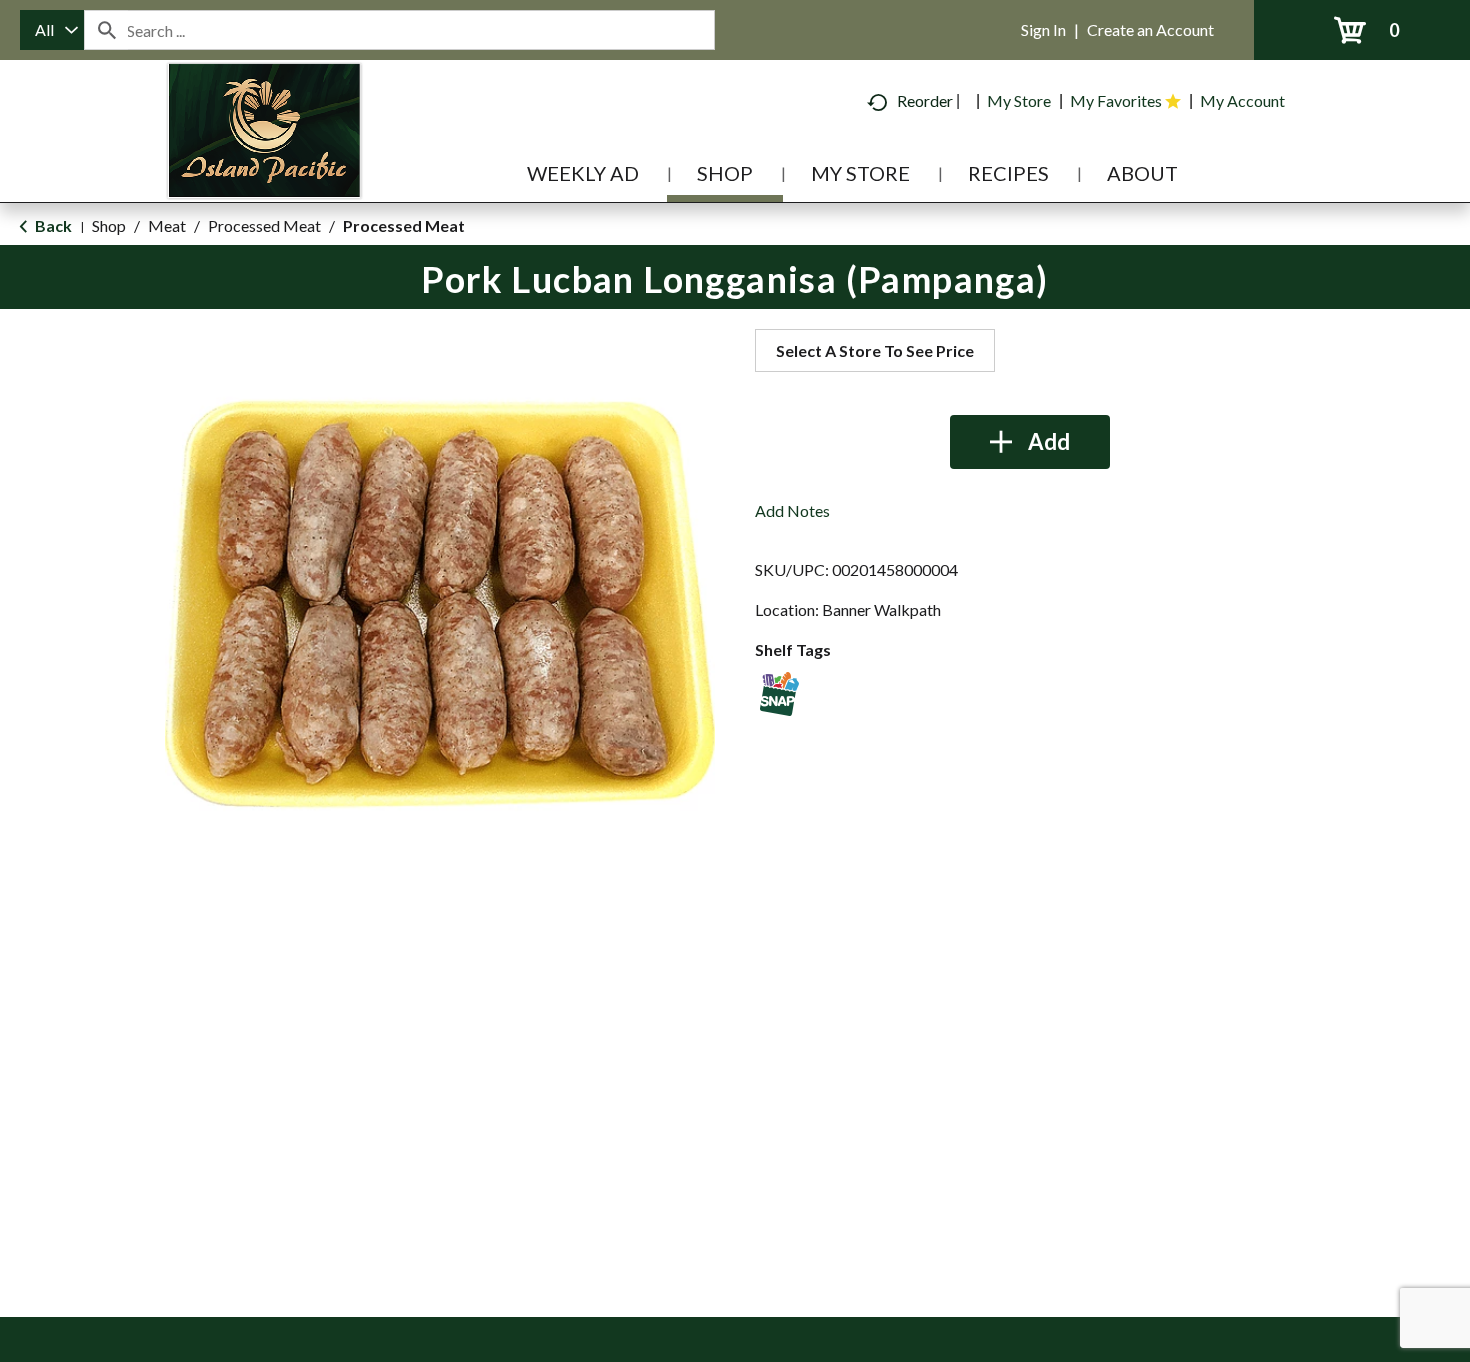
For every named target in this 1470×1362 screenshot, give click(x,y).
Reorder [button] (925, 100)
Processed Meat (264, 225)
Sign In (1043, 29)
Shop (109, 225)
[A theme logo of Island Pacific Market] (264, 159)
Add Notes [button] (792, 510)
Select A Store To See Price (875, 350)
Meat (167, 225)
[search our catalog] (106, 30)
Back (52, 225)
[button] (1030, 442)
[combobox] (52, 30)
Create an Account (1150, 29)
